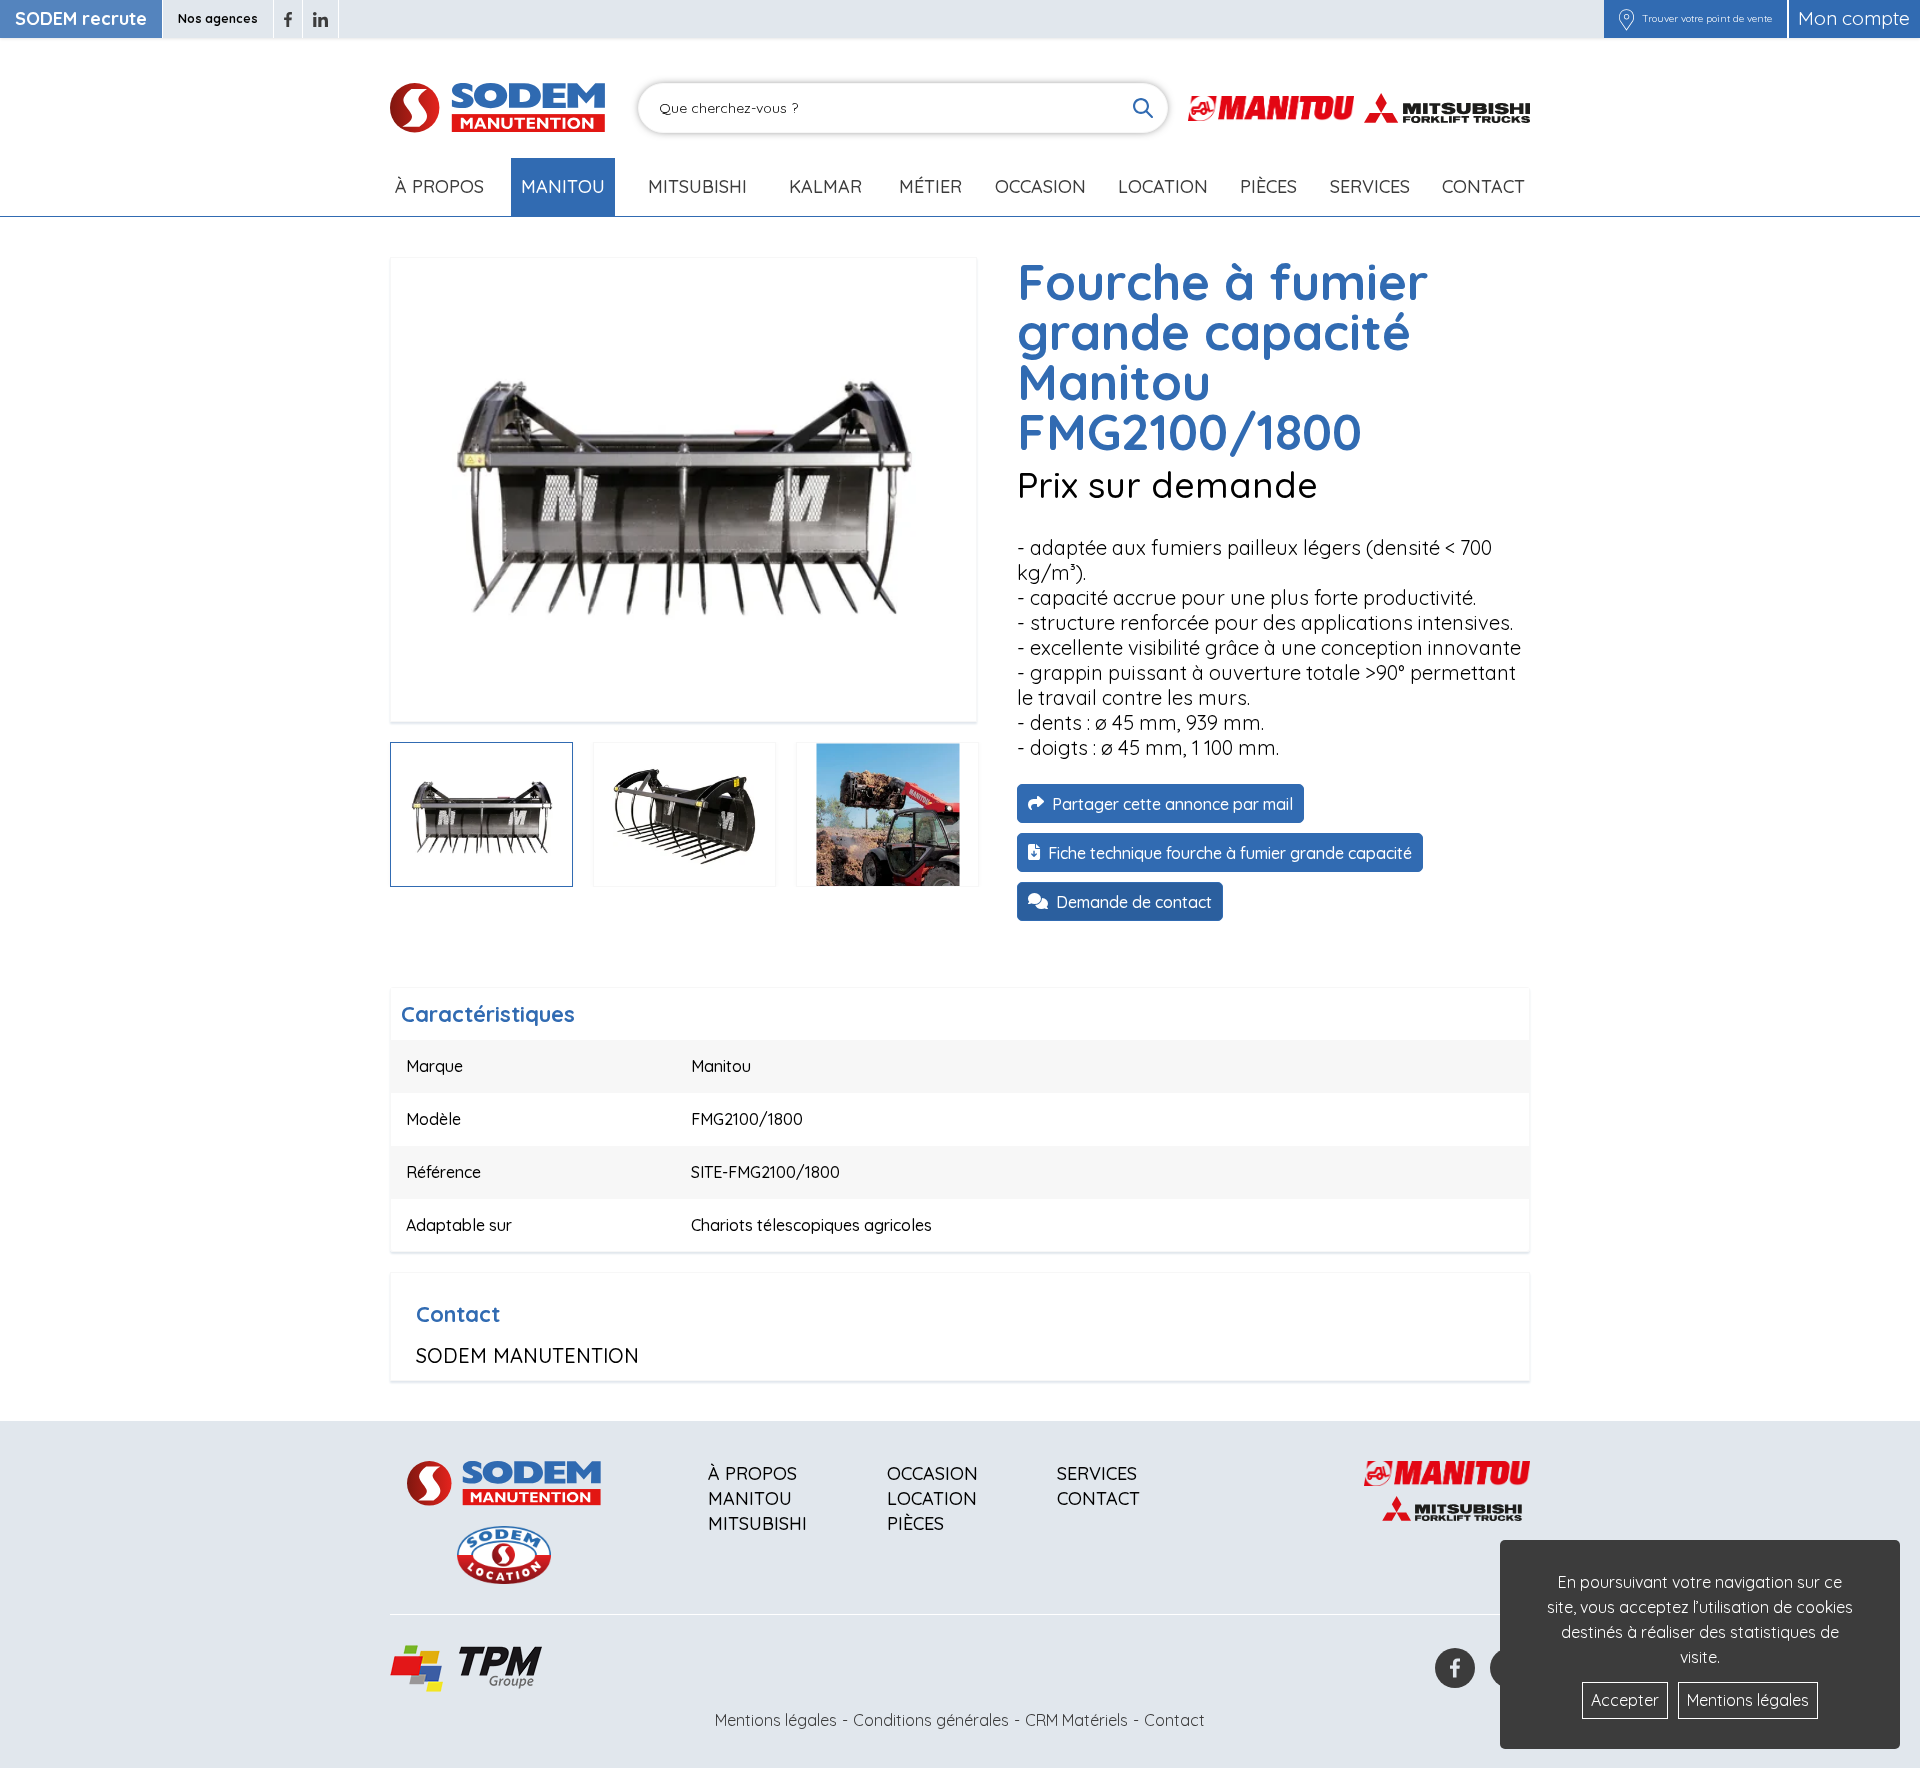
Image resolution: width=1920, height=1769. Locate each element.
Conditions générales (931, 1720)
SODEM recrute (81, 18)
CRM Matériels (1076, 1720)
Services (1097, 1473)
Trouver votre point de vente (1707, 19)
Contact (1483, 186)
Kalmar (825, 186)
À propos (752, 1473)
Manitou (563, 186)
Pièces (915, 1523)
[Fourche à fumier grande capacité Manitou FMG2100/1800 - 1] (683, 489)
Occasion (1040, 186)
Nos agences (218, 18)
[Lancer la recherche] (1143, 108)
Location (1163, 186)
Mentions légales (776, 1720)
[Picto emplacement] (1626, 19)
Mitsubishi (697, 186)
